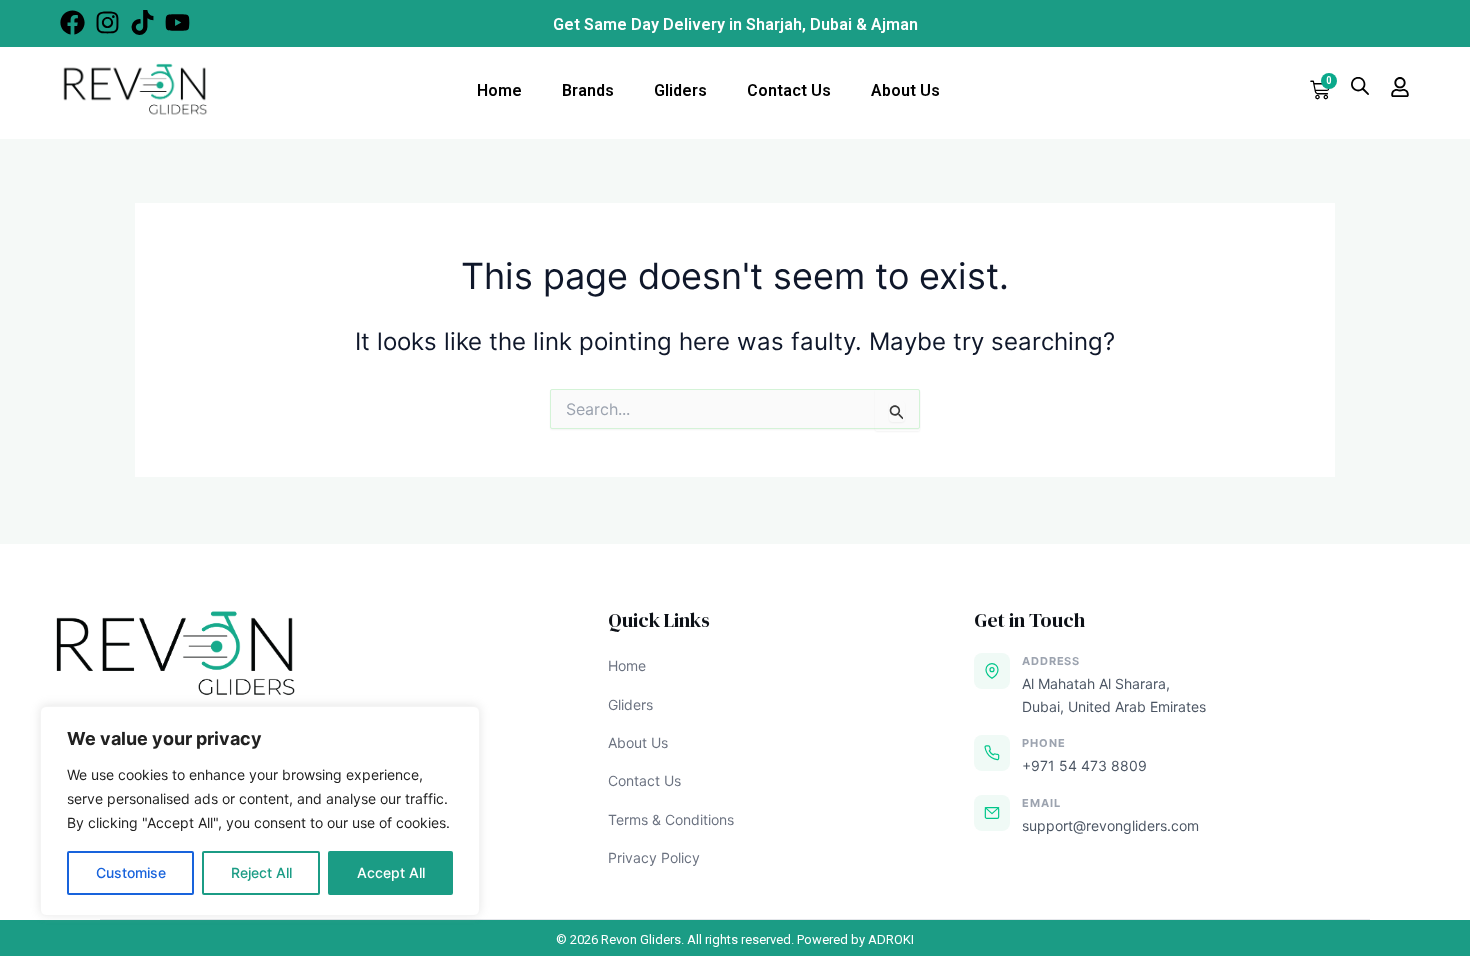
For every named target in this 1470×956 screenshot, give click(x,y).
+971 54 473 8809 (1084, 765)
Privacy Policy (654, 857)
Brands (588, 90)
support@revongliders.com (1110, 825)
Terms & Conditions (671, 819)
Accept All (391, 872)
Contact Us (789, 90)
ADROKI (891, 939)
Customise (131, 872)
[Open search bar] (1360, 85)
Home (499, 90)
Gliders (680, 90)
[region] (260, 811)
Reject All (261, 872)
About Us (905, 90)
